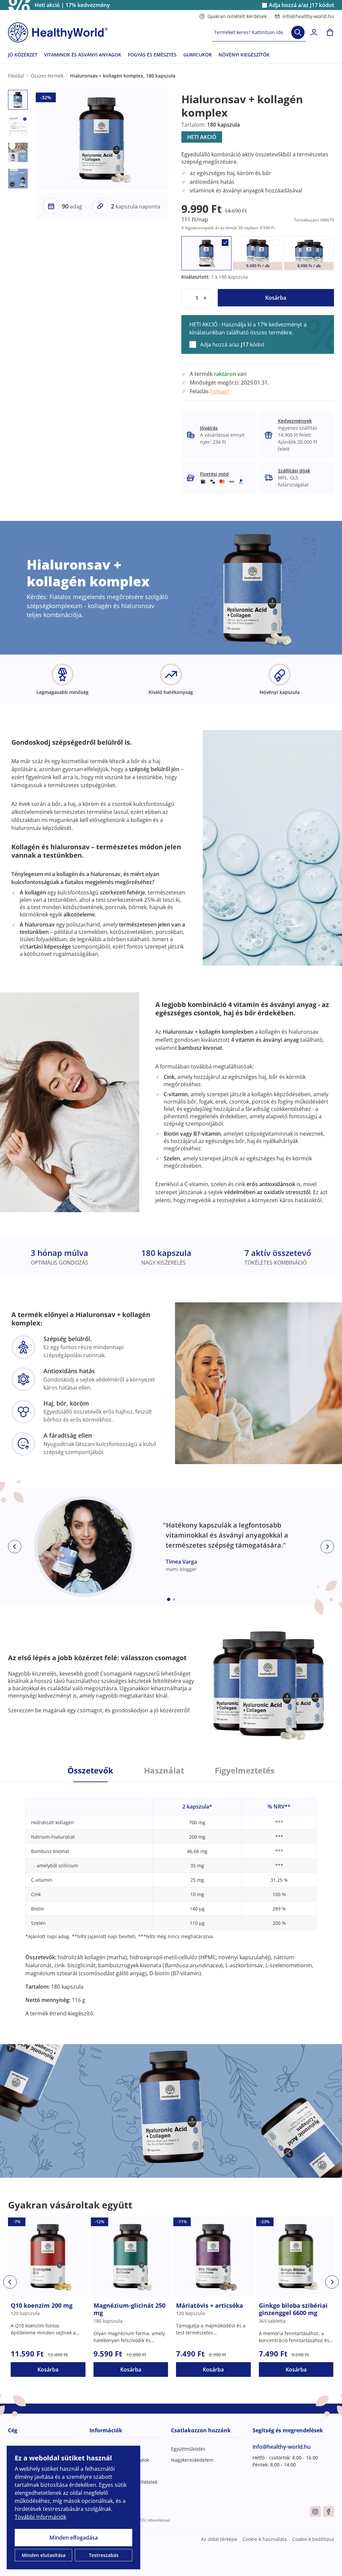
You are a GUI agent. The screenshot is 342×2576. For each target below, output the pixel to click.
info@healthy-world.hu (308, 16)
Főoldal (16, 76)
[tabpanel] (171, 1900)
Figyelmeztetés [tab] (245, 1770)
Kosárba (276, 298)
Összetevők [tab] (90, 1770)
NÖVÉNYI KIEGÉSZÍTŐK (244, 55)
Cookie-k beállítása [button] (313, 2539)
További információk (40, 2517)
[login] (314, 32)
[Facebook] (329, 2512)
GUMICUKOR (198, 55)
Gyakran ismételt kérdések (237, 16)
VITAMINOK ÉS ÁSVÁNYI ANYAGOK (83, 55)
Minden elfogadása (74, 2538)
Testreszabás (104, 2555)
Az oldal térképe (219, 2539)
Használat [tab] (164, 1770)
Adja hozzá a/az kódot (301, 5)
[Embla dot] (169, 1599)
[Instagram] (315, 2512)
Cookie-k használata (265, 2539)
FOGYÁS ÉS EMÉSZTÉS (152, 55)
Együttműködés (188, 2449)
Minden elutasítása (44, 2555)
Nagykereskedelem (192, 2460)
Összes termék (47, 76)
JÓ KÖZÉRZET (23, 55)
